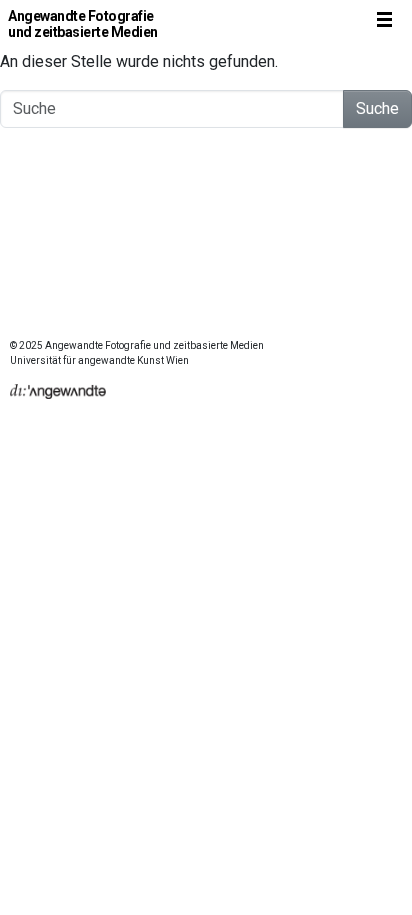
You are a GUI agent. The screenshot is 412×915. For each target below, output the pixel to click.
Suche (377, 108)
